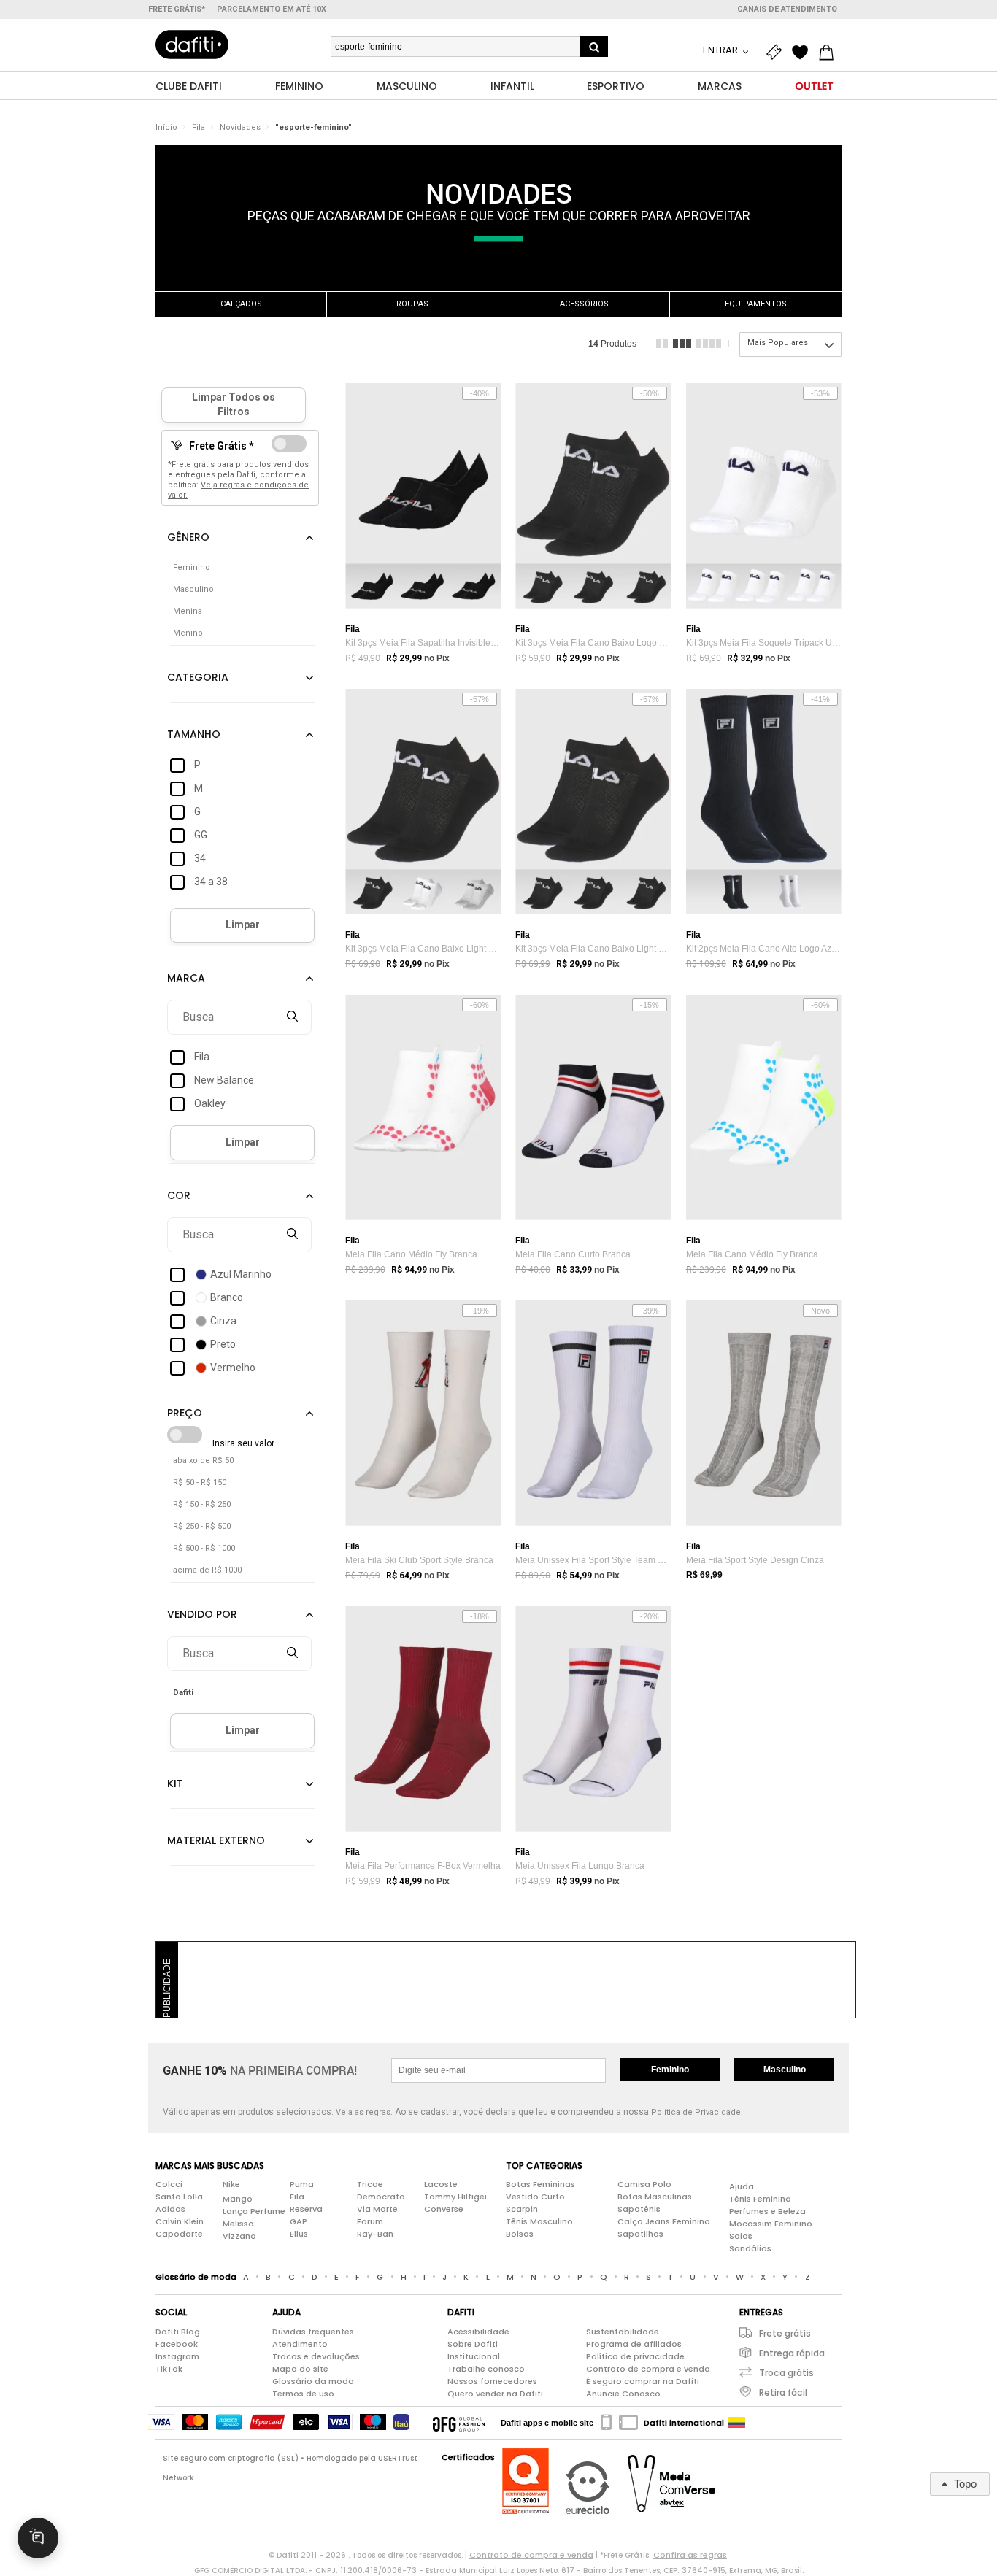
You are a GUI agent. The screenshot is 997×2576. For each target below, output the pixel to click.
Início (166, 127)
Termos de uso (303, 2394)
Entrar (721, 50)
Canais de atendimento (787, 9)
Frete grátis (785, 2333)
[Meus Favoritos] (804, 53)
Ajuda (742, 2186)
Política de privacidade (635, 2356)
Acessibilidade (478, 2332)
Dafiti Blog (178, 2332)
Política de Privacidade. (697, 2112)
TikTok (169, 2369)
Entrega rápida (792, 2353)
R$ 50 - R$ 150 (200, 1482)
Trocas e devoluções (316, 2356)
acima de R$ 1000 (207, 1570)
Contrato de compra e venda (648, 2369)
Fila (199, 127)
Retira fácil (783, 2392)
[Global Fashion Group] (459, 2423)
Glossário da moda (313, 2381)
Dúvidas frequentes (313, 2332)
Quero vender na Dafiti (495, 2394)
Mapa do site (300, 2369)
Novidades (240, 127)
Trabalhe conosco (486, 2369)
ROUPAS (412, 304)
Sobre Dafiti (473, 2344)
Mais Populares (778, 343)
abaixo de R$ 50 (203, 1461)
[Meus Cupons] (777, 53)
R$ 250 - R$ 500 (202, 1526)
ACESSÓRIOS (584, 304)
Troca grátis (786, 2373)
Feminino (670, 2070)
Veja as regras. (364, 2112)
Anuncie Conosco (623, 2394)
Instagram (177, 2356)
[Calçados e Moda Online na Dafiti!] (192, 45)
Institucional (474, 2356)
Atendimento (300, 2344)
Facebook (177, 2344)
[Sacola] (830, 53)
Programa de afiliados (634, 2344)
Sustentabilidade (623, 2332)
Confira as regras (690, 2555)
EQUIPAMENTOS (756, 304)
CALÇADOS (241, 304)
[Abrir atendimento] (38, 2538)
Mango (238, 2199)
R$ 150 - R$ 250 (202, 1504)
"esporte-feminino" (313, 127)
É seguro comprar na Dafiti (643, 2381)
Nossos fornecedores (492, 2381)
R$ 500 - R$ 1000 (204, 1548)
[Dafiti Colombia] (736, 2423)
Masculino (785, 2070)
